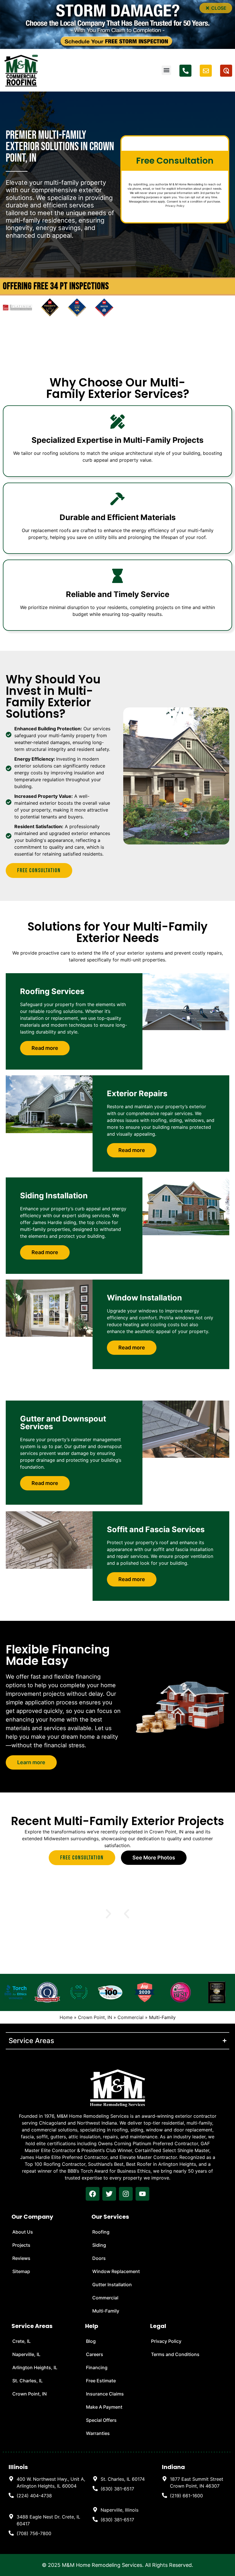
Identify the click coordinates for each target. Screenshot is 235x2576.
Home (66, 2017)
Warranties (98, 2433)
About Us (23, 2232)
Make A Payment (104, 2407)
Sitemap (21, 2271)
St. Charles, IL (28, 2381)
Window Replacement (116, 2271)
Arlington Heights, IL (35, 2367)
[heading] (48, 2482)
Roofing (101, 2232)
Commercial (131, 2017)
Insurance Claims (105, 2394)
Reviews (21, 2258)
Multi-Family (106, 2311)
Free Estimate (101, 2381)
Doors (99, 2258)
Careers (95, 2354)
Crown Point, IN (95, 2017)
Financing (97, 2367)
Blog (91, 2341)
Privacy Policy (175, 206)
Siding (99, 2245)
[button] (216, 8)
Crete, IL (21, 2341)
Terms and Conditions (175, 2354)
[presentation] (93, 2194)
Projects (21, 2245)
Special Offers (101, 2420)
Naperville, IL (26, 2354)
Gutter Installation (112, 2285)
